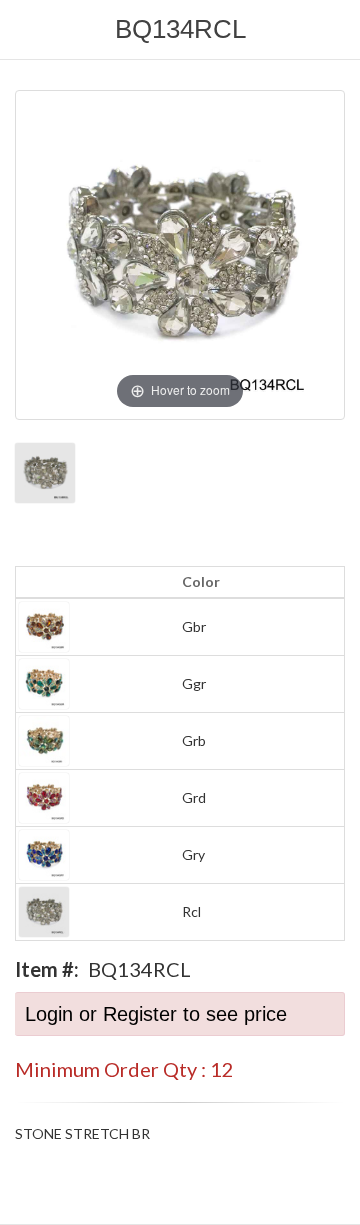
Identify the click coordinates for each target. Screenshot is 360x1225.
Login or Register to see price (156, 1014)
